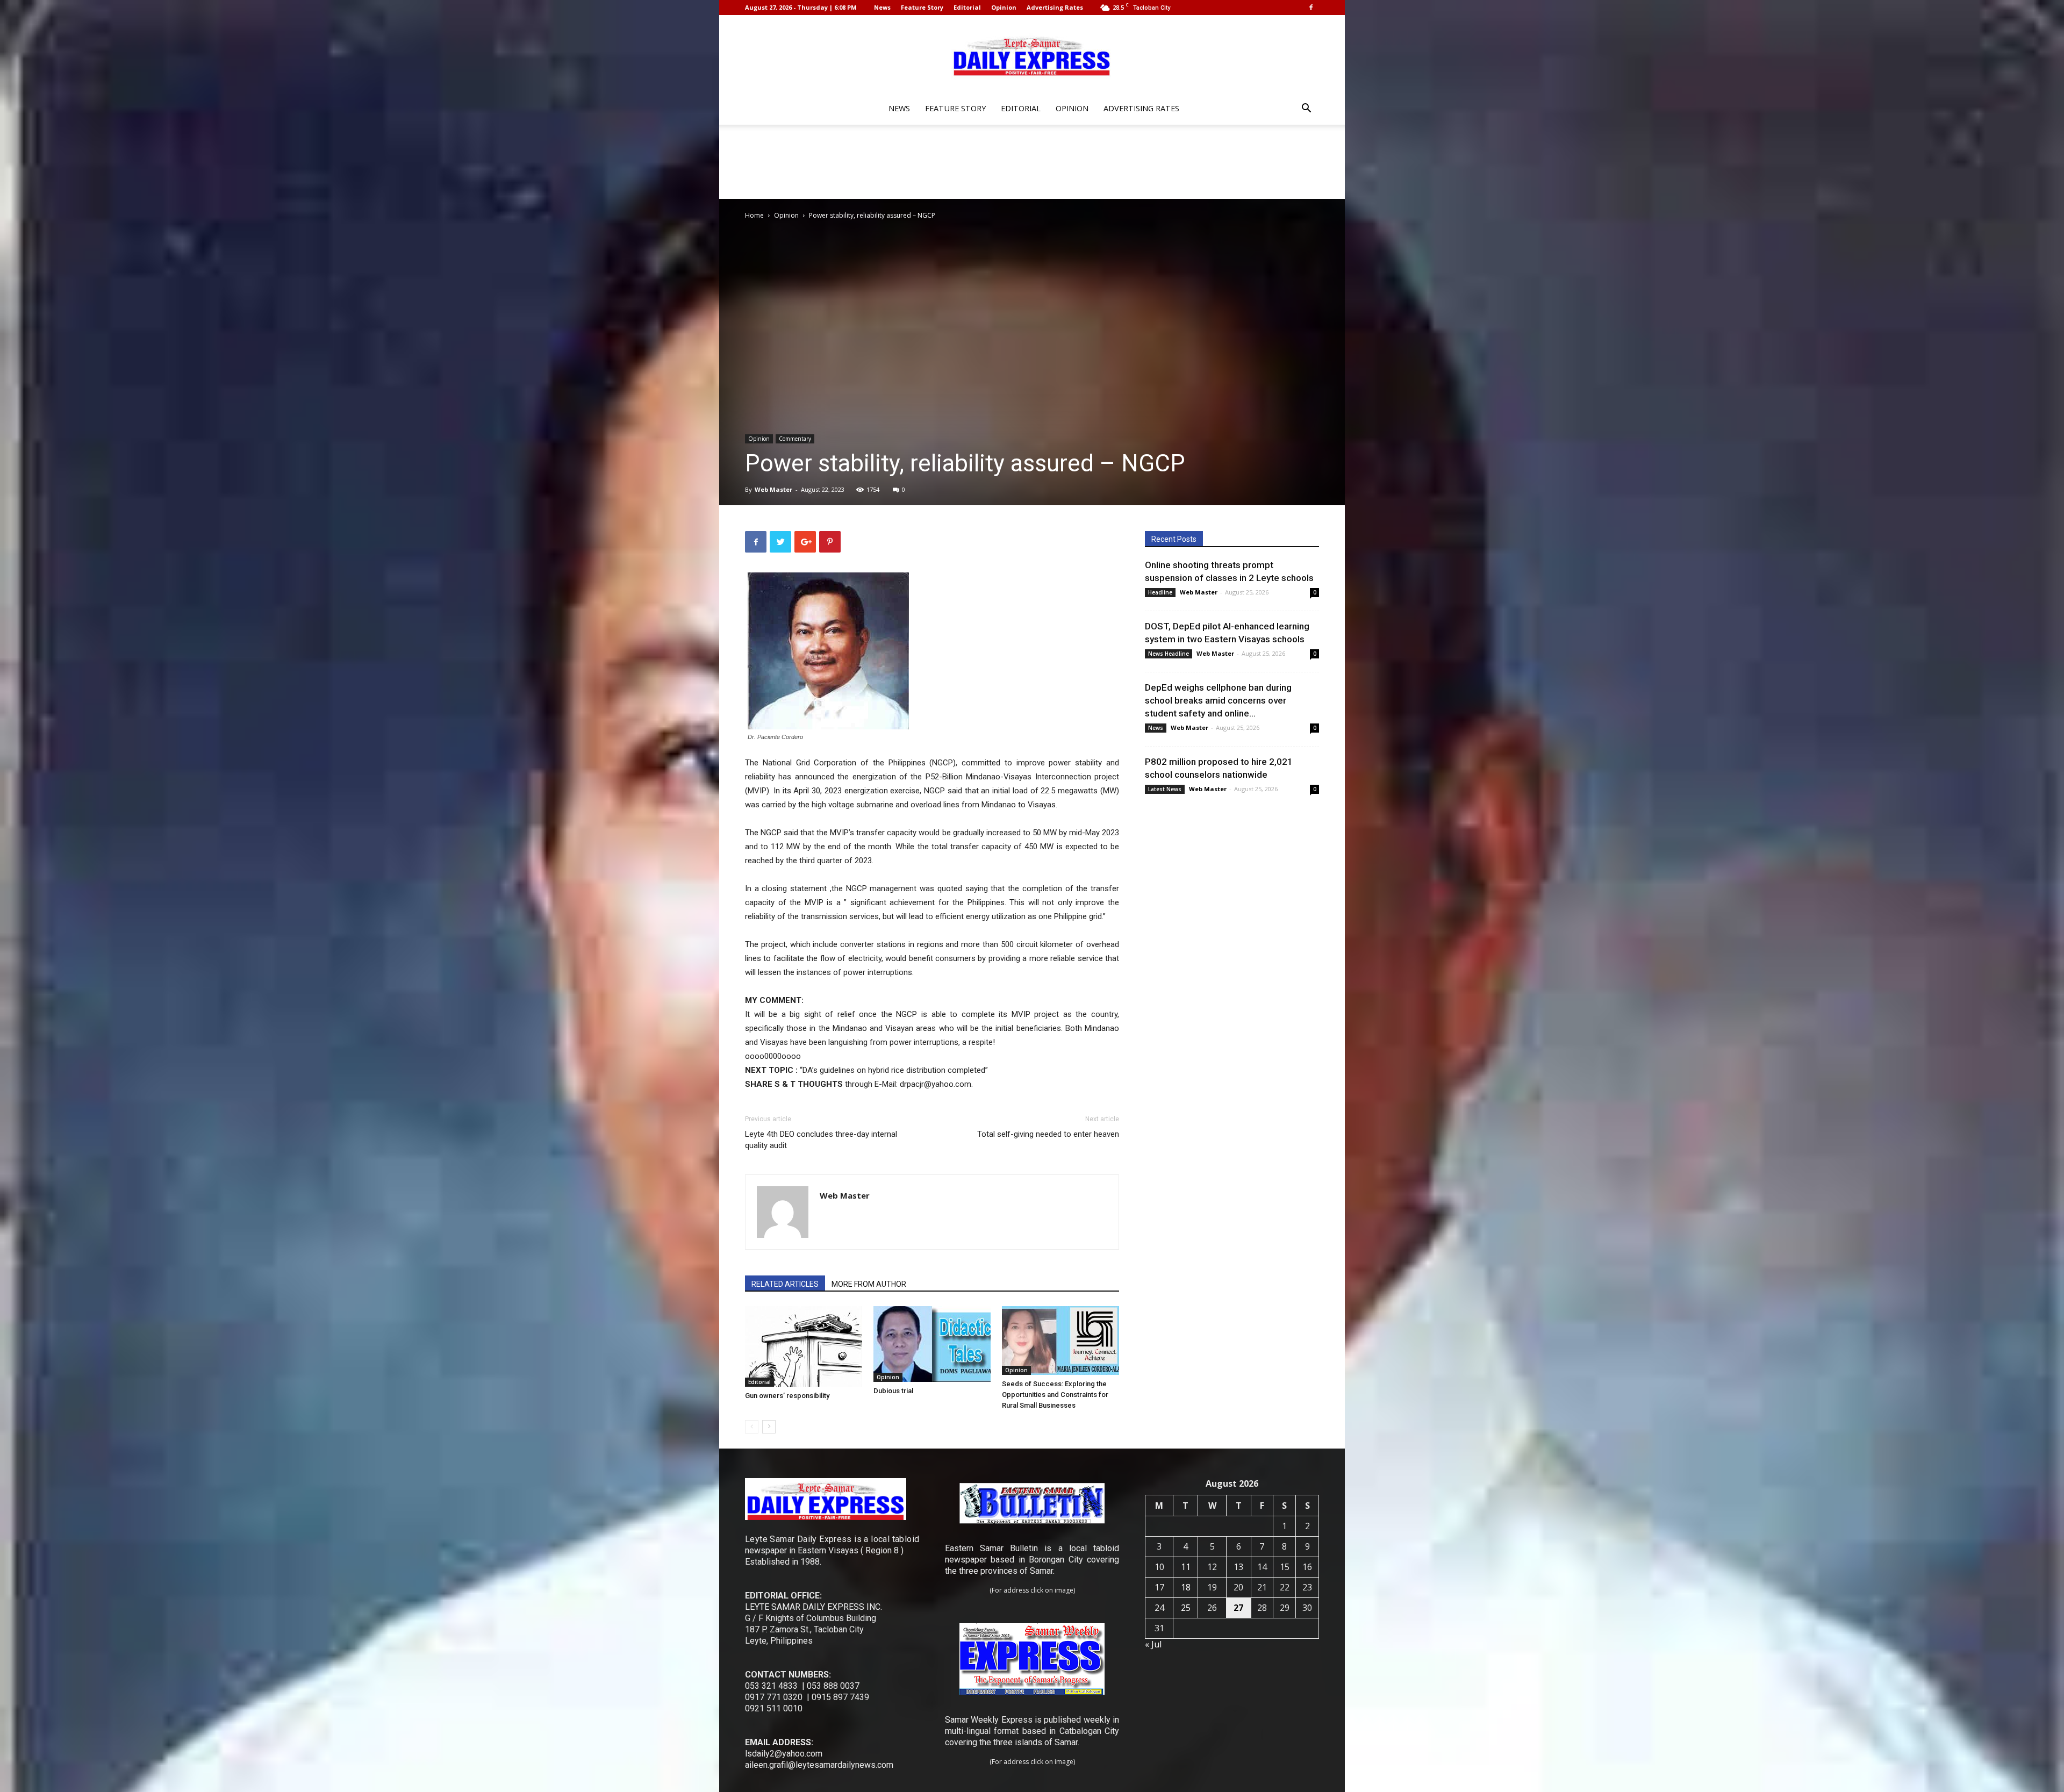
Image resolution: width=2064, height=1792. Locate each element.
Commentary (795, 439)
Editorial (967, 7)
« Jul (1153, 1644)
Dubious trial (893, 1391)
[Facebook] (1311, 8)
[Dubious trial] (932, 1344)
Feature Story (922, 7)
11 (1186, 1567)
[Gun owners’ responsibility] (804, 1346)
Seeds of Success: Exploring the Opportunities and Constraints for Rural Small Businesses (1055, 1395)
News (882, 7)
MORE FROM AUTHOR (869, 1284)
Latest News (1165, 789)
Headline (1160, 592)
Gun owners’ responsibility (787, 1396)
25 (1186, 1608)
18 (1186, 1587)
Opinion (1004, 7)
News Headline (1169, 654)
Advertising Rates (1055, 7)
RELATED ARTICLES (785, 1284)
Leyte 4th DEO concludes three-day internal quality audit (821, 1140)
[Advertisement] (1032, 162)
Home (754, 215)
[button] (1306, 109)
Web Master (773, 489)
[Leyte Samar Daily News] (1032, 55)
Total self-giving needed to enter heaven (1048, 1134)
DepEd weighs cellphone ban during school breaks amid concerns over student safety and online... (1218, 700)
